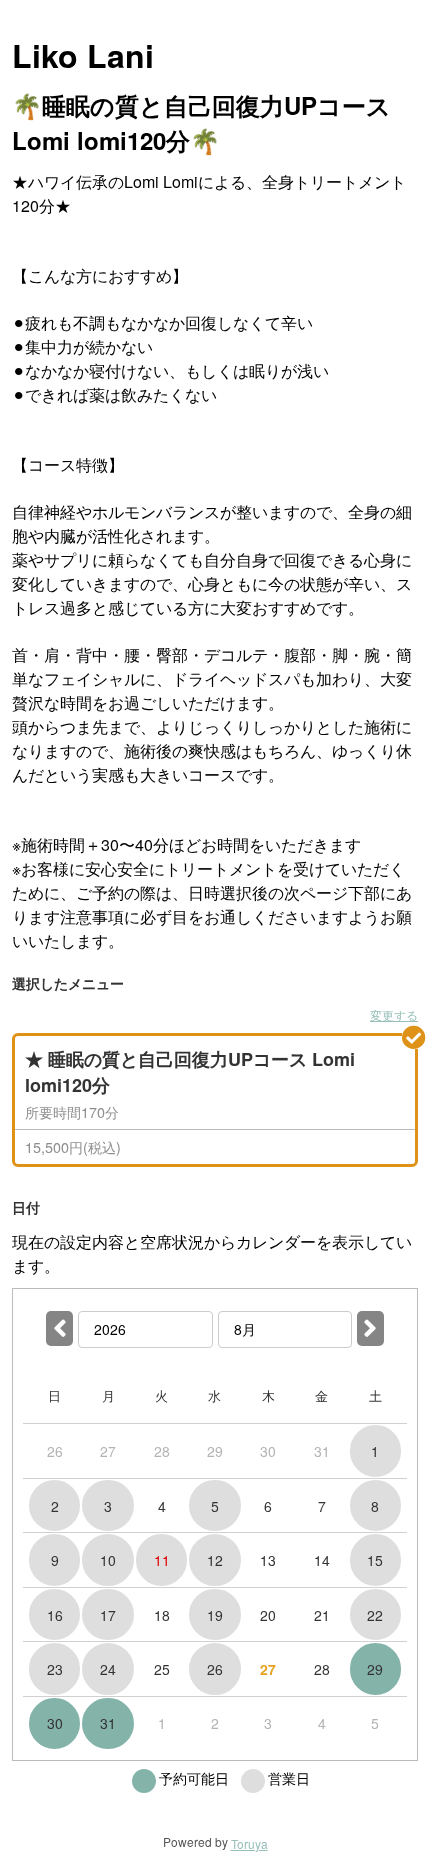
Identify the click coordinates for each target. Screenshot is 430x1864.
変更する (394, 1014)
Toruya (249, 1843)
